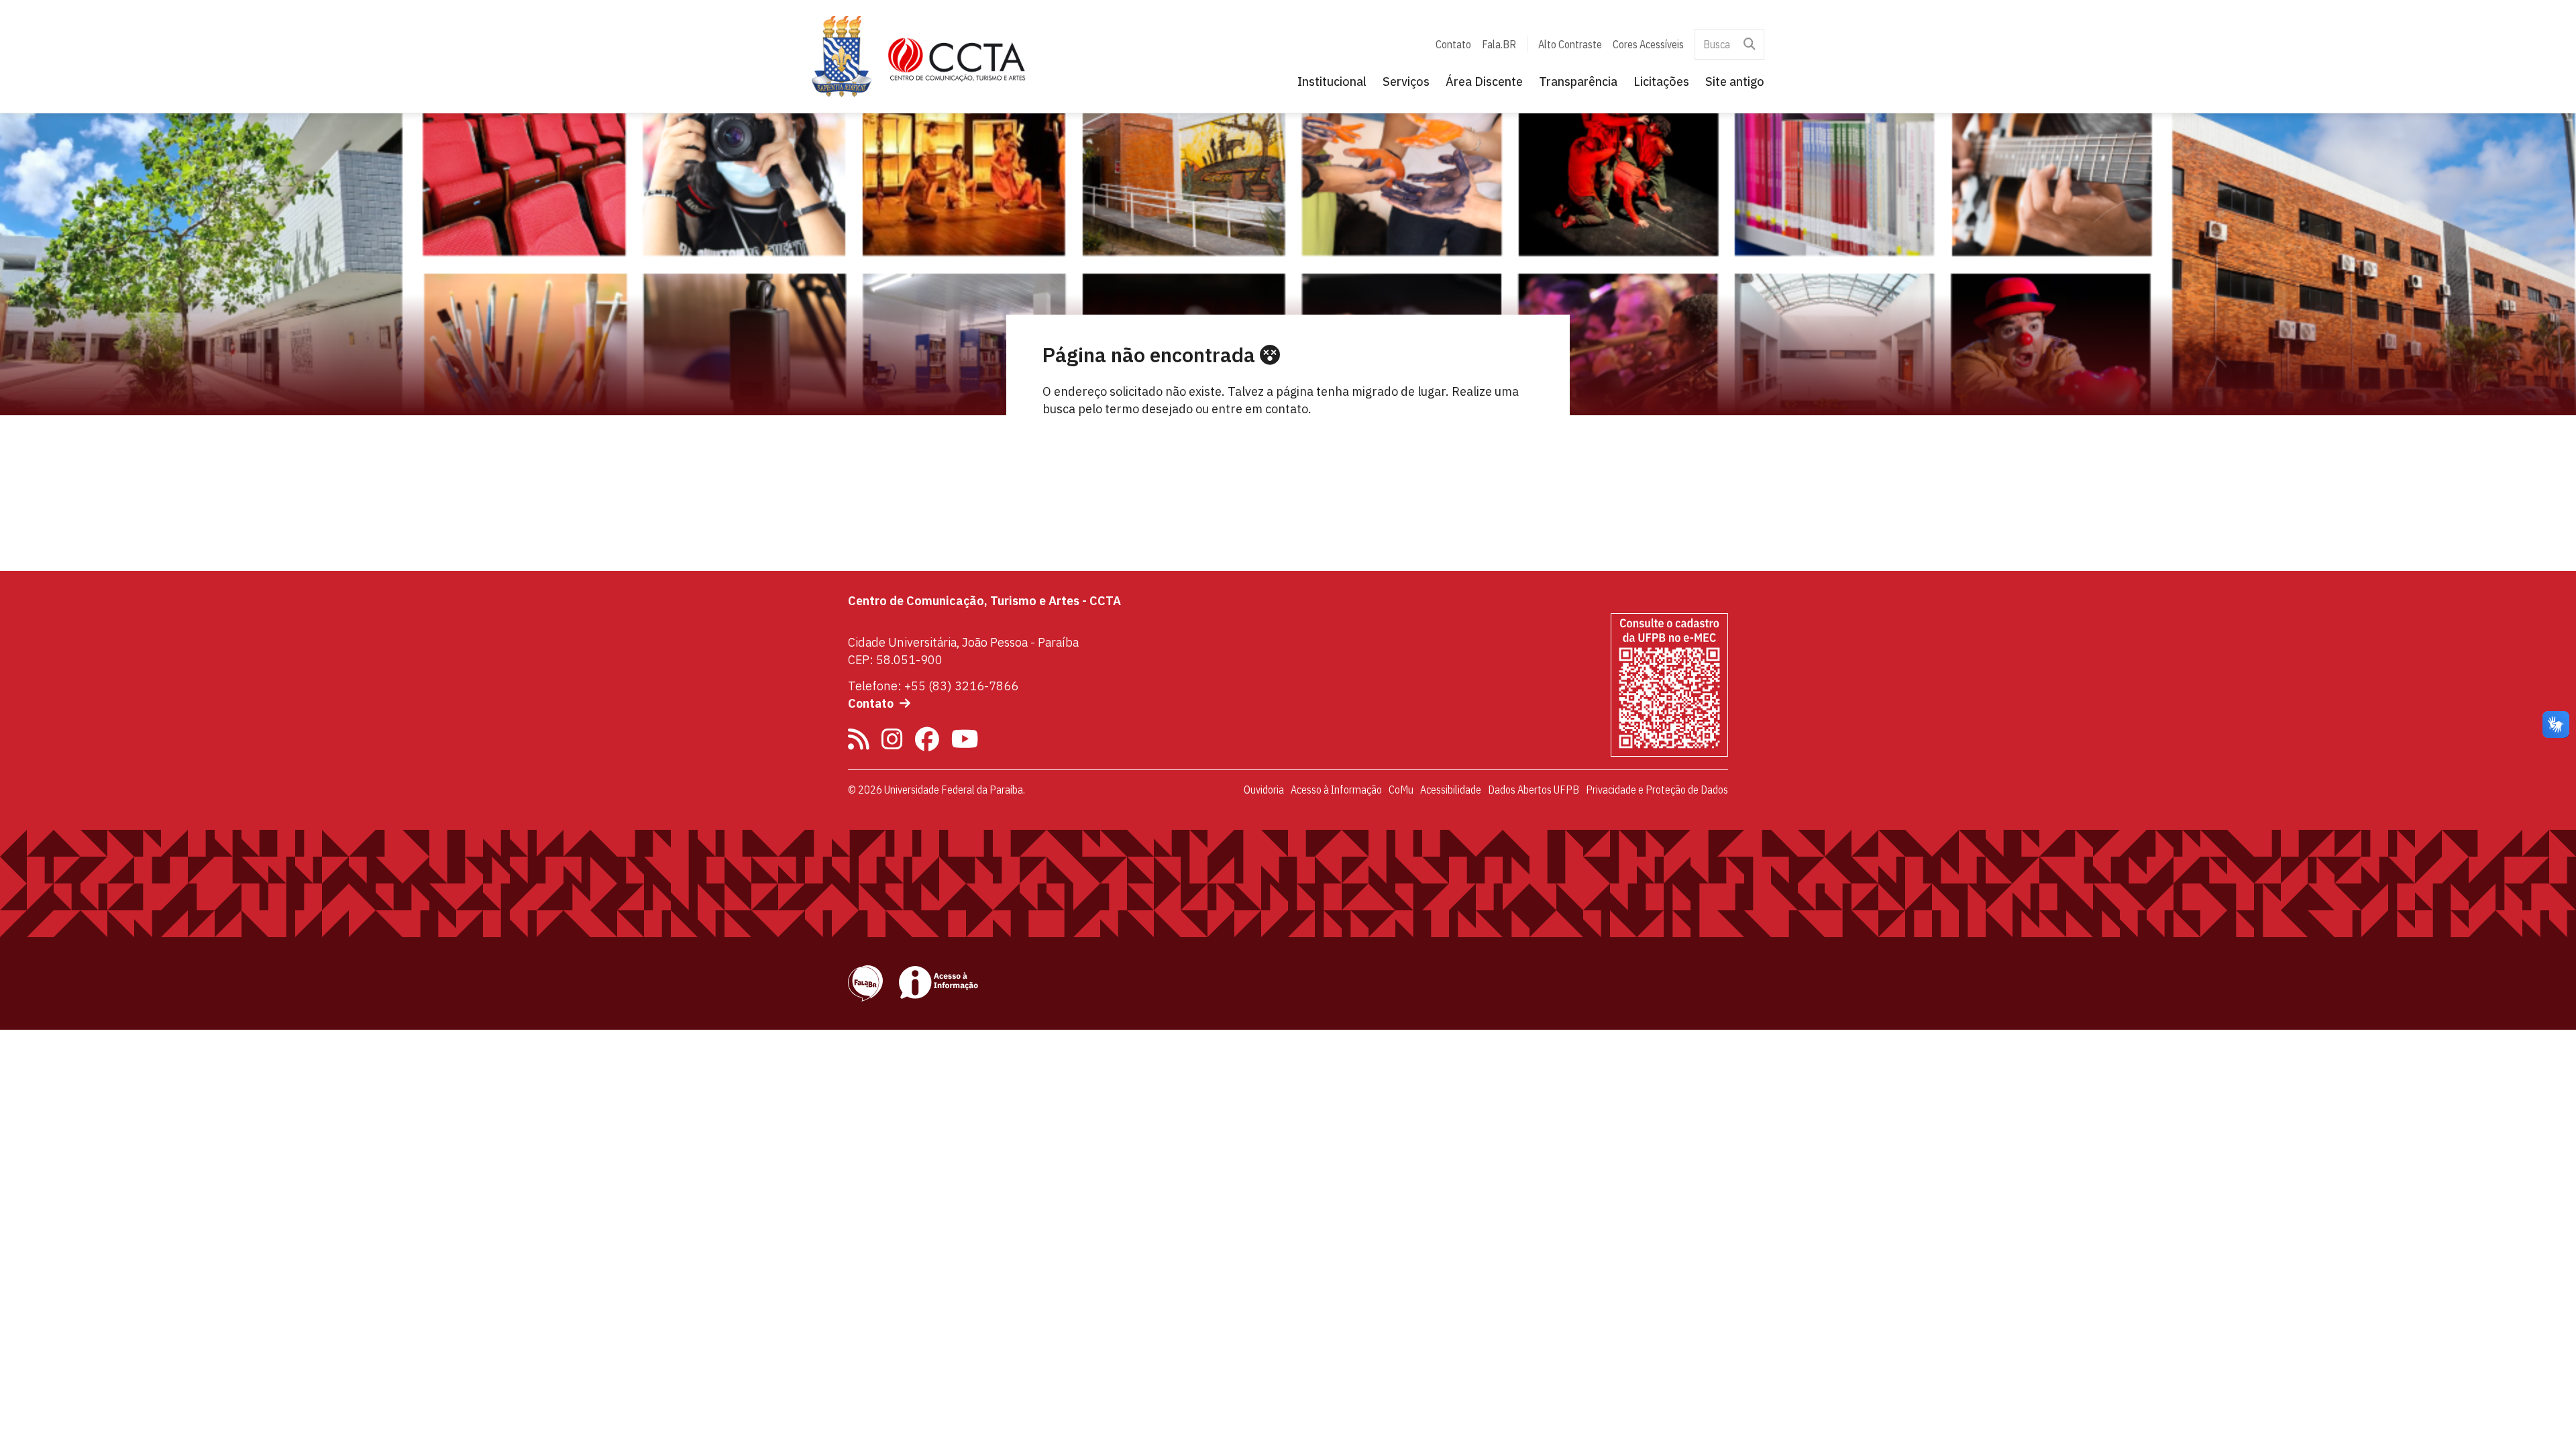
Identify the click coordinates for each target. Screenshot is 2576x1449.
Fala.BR (1499, 44)
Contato (1453, 44)
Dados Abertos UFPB (1534, 790)
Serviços (1406, 82)
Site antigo (1735, 82)
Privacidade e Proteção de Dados (1657, 790)
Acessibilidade (1451, 790)
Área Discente (1484, 82)
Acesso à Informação (1336, 790)
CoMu (1401, 790)
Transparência (1578, 82)
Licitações (1661, 82)
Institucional (1332, 82)
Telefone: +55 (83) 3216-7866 (933, 686)
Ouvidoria (1264, 790)
